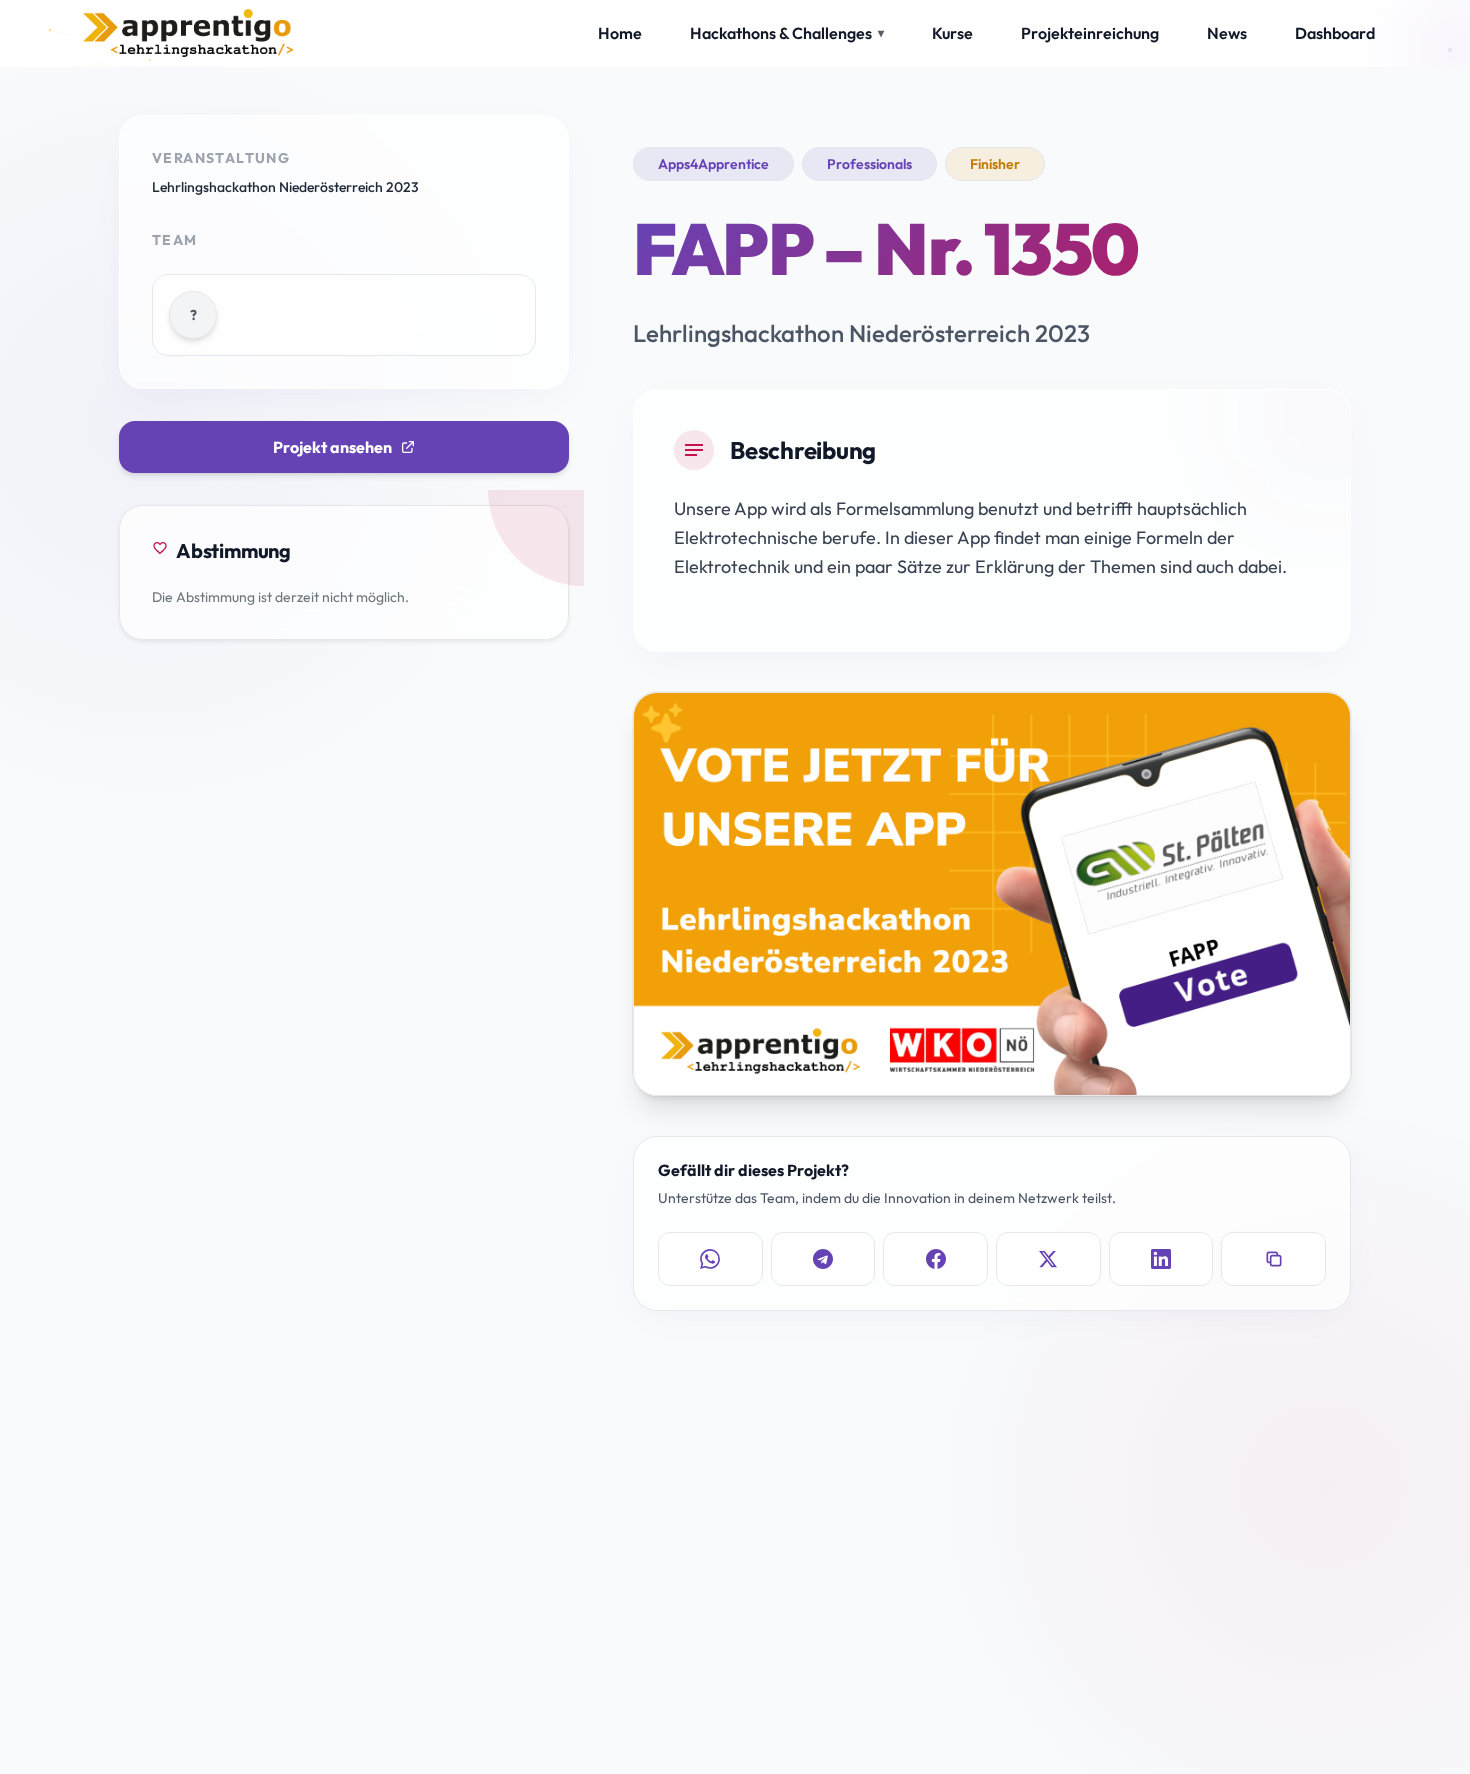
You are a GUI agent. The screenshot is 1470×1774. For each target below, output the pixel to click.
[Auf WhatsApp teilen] (710, 1259)
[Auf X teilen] (1048, 1259)
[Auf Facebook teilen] (935, 1259)
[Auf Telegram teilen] (823, 1259)
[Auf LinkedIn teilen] (1161, 1259)
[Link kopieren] (1273, 1259)
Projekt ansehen (332, 447)
